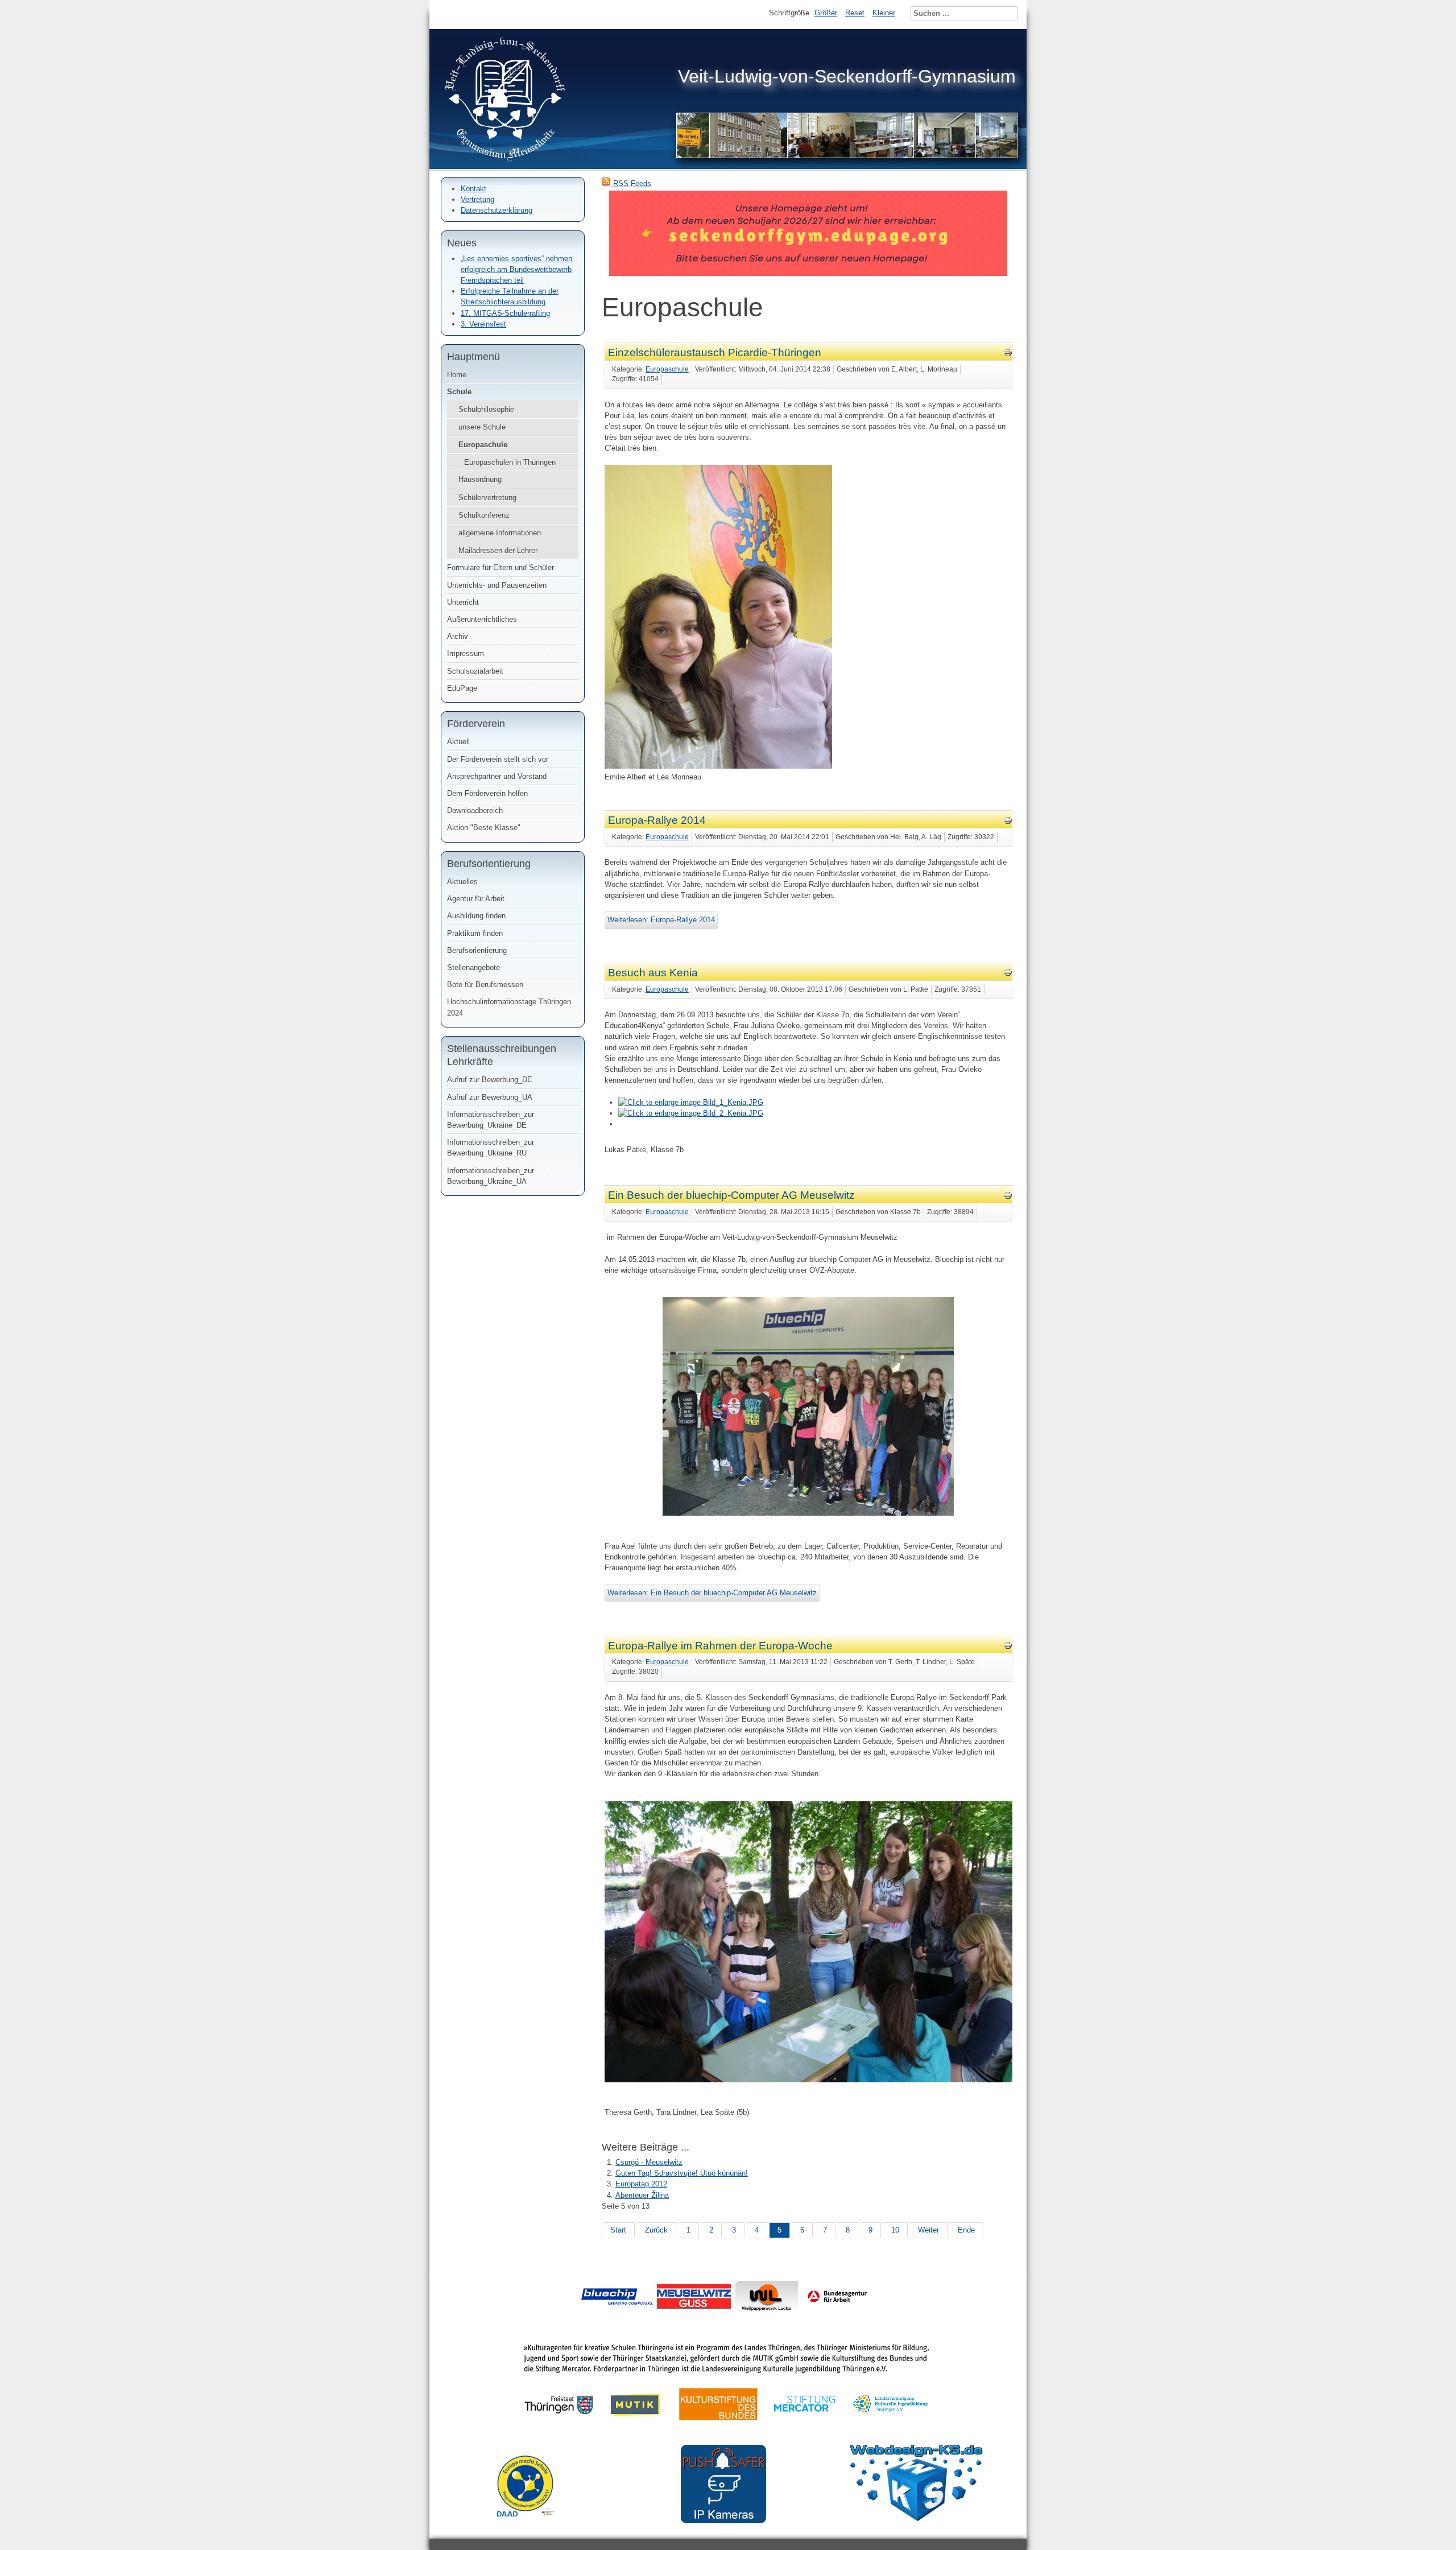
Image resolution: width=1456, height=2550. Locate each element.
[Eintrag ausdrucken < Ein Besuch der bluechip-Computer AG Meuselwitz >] (1008, 1197)
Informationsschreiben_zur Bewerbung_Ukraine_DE (491, 1120)
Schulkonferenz (484, 515)
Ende (966, 2230)
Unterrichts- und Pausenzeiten (497, 585)
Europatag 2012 (641, 2184)
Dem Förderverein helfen (487, 793)
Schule (459, 392)
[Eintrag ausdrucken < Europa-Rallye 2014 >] (1008, 822)
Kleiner (884, 13)
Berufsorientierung (477, 950)
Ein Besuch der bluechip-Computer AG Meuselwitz (731, 1195)
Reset (855, 13)
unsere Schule (482, 427)
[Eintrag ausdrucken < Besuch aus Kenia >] (1008, 974)
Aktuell (458, 742)
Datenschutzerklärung (497, 210)
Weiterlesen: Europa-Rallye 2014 (661, 920)
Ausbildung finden (476, 916)
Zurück (656, 2230)
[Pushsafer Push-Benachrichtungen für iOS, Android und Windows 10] (723, 2521)
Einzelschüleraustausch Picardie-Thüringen (715, 352)
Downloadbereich (475, 810)
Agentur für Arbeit (476, 899)
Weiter (928, 2230)
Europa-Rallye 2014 (657, 820)
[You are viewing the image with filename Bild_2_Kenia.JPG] (691, 1113)
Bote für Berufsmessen (485, 985)
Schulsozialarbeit (475, 671)
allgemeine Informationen (500, 533)
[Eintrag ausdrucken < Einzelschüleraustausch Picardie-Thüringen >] (1008, 355)
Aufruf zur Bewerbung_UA (490, 1097)
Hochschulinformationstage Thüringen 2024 (509, 1007)
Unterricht (463, 602)
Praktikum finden (475, 933)
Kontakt (473, 189)
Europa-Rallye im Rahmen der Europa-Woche (720, 1646)
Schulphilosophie (486, 409)
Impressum (466, 653)
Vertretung (477, 199)
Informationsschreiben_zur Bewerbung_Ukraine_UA (491, 1176)
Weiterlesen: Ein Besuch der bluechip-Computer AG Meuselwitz (712, 1593)
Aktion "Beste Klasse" (484, 828)
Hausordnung (480, 479)
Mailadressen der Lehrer (498, 550)
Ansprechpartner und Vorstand (497, 776)
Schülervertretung (487, 498)
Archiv (458, 636)
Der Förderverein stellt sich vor (498, 759)
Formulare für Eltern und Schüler (500, 568)
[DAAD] (531, 2526)
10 (895, 2230)
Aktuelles (462, 882)
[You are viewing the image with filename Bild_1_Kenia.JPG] (691, 1102)
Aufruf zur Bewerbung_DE (490, 1080)
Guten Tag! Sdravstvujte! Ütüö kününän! (682, 2173)
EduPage (462, 688)
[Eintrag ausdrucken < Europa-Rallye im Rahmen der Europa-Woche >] (1008, 1647)
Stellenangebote (473, 967)
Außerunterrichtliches (482, 619)
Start (618, 2230)
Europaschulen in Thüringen (510, 462)
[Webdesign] (916, 2518)
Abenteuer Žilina (642, 2195)
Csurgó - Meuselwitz (649, 2162)
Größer (826, 13)
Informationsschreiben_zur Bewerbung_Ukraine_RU (491, 1148)
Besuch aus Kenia (653, 973)
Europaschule (483, 445)
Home (457, 375)
